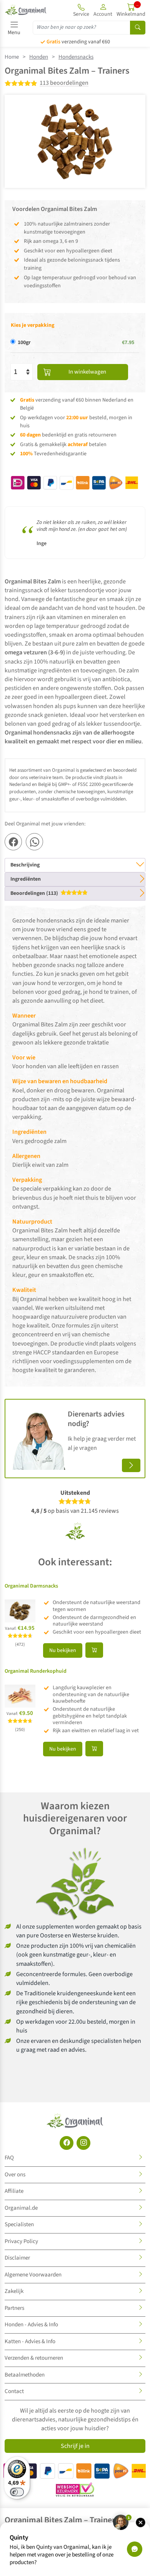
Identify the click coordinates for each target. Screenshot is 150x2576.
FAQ (9, 2158)
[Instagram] (83, 2143)
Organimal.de (21, 2208)
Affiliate (14, 2191)
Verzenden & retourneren (34, 2358)
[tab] (75, 894)
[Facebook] (67, 2143)
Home (12, 57)
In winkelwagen (87, 372)
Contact (14, 2391)
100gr (24, 343)
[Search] (138, 28)
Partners (14, 2308)
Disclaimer (17, 2258)
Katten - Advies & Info (30, 2341)
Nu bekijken (63, 1650)
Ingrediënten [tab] (26, 879)
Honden (39, 57)
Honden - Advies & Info (31, 2325)
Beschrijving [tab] (25, 865)
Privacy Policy (21, 2241)
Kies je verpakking (32, 325)
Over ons (15, 2175)
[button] (103, 10)
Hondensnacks (76, 57)
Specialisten (19, 2224)
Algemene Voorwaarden (33, 2275)
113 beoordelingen (64, 83)
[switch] (17, 2492)
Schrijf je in (75, 2446)
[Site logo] (26, 10)
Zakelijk (14, 2291)
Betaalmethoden (25, 2375)
